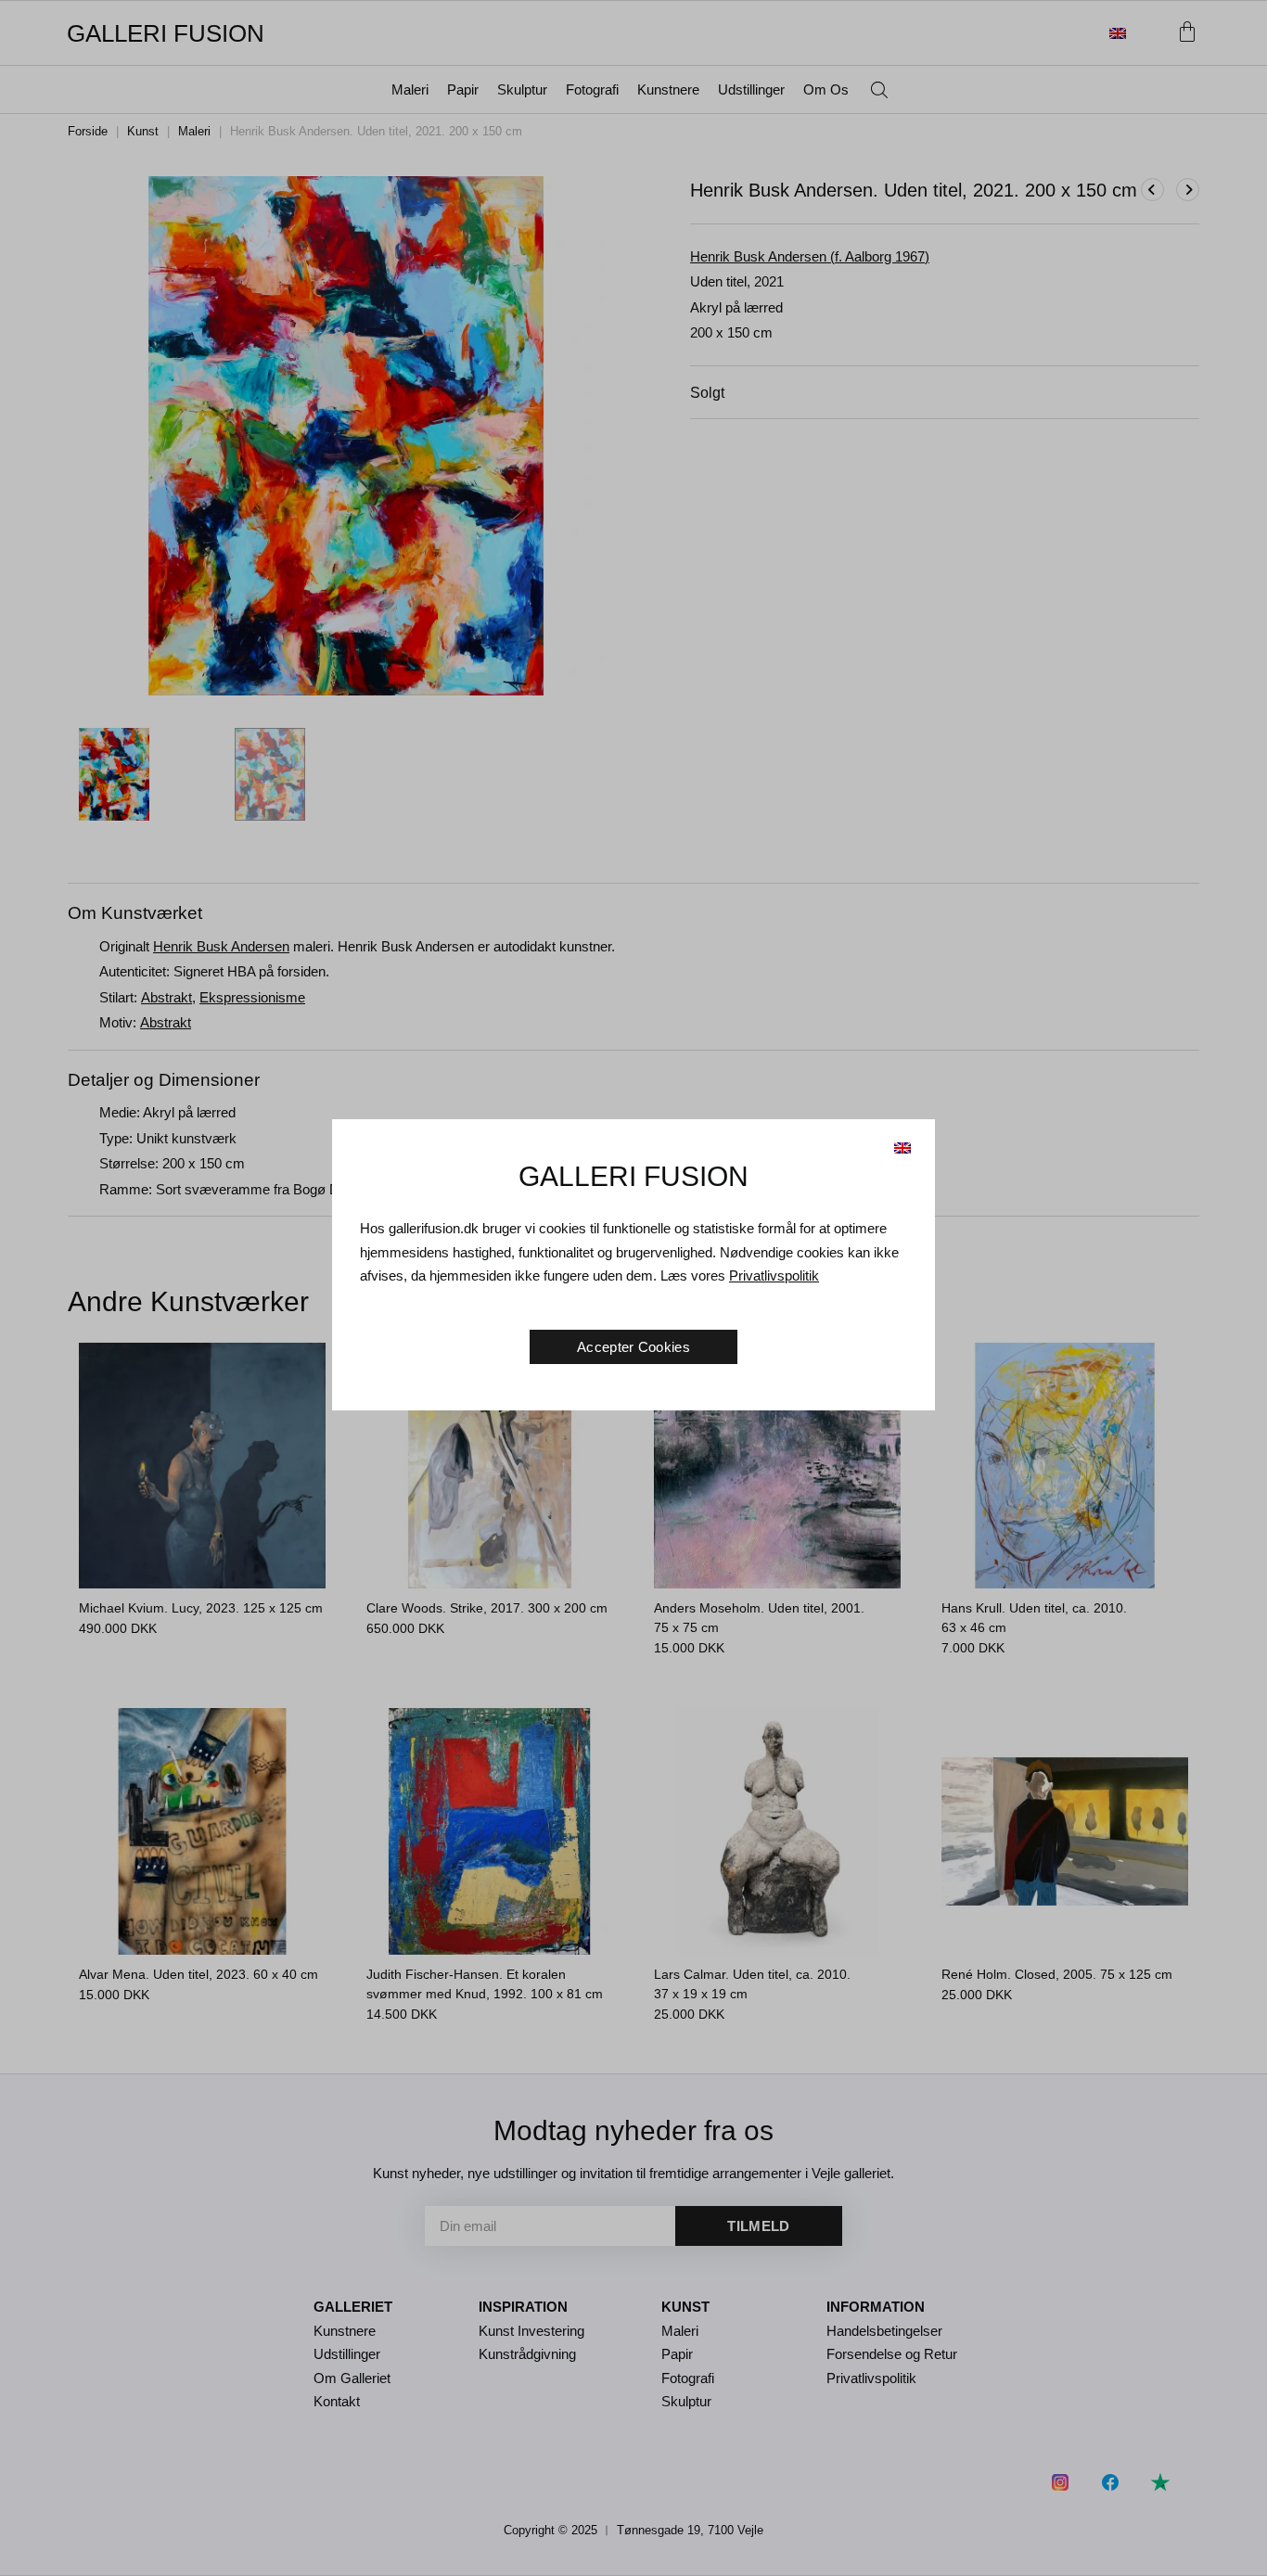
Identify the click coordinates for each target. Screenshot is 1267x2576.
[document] (633, 1288)
